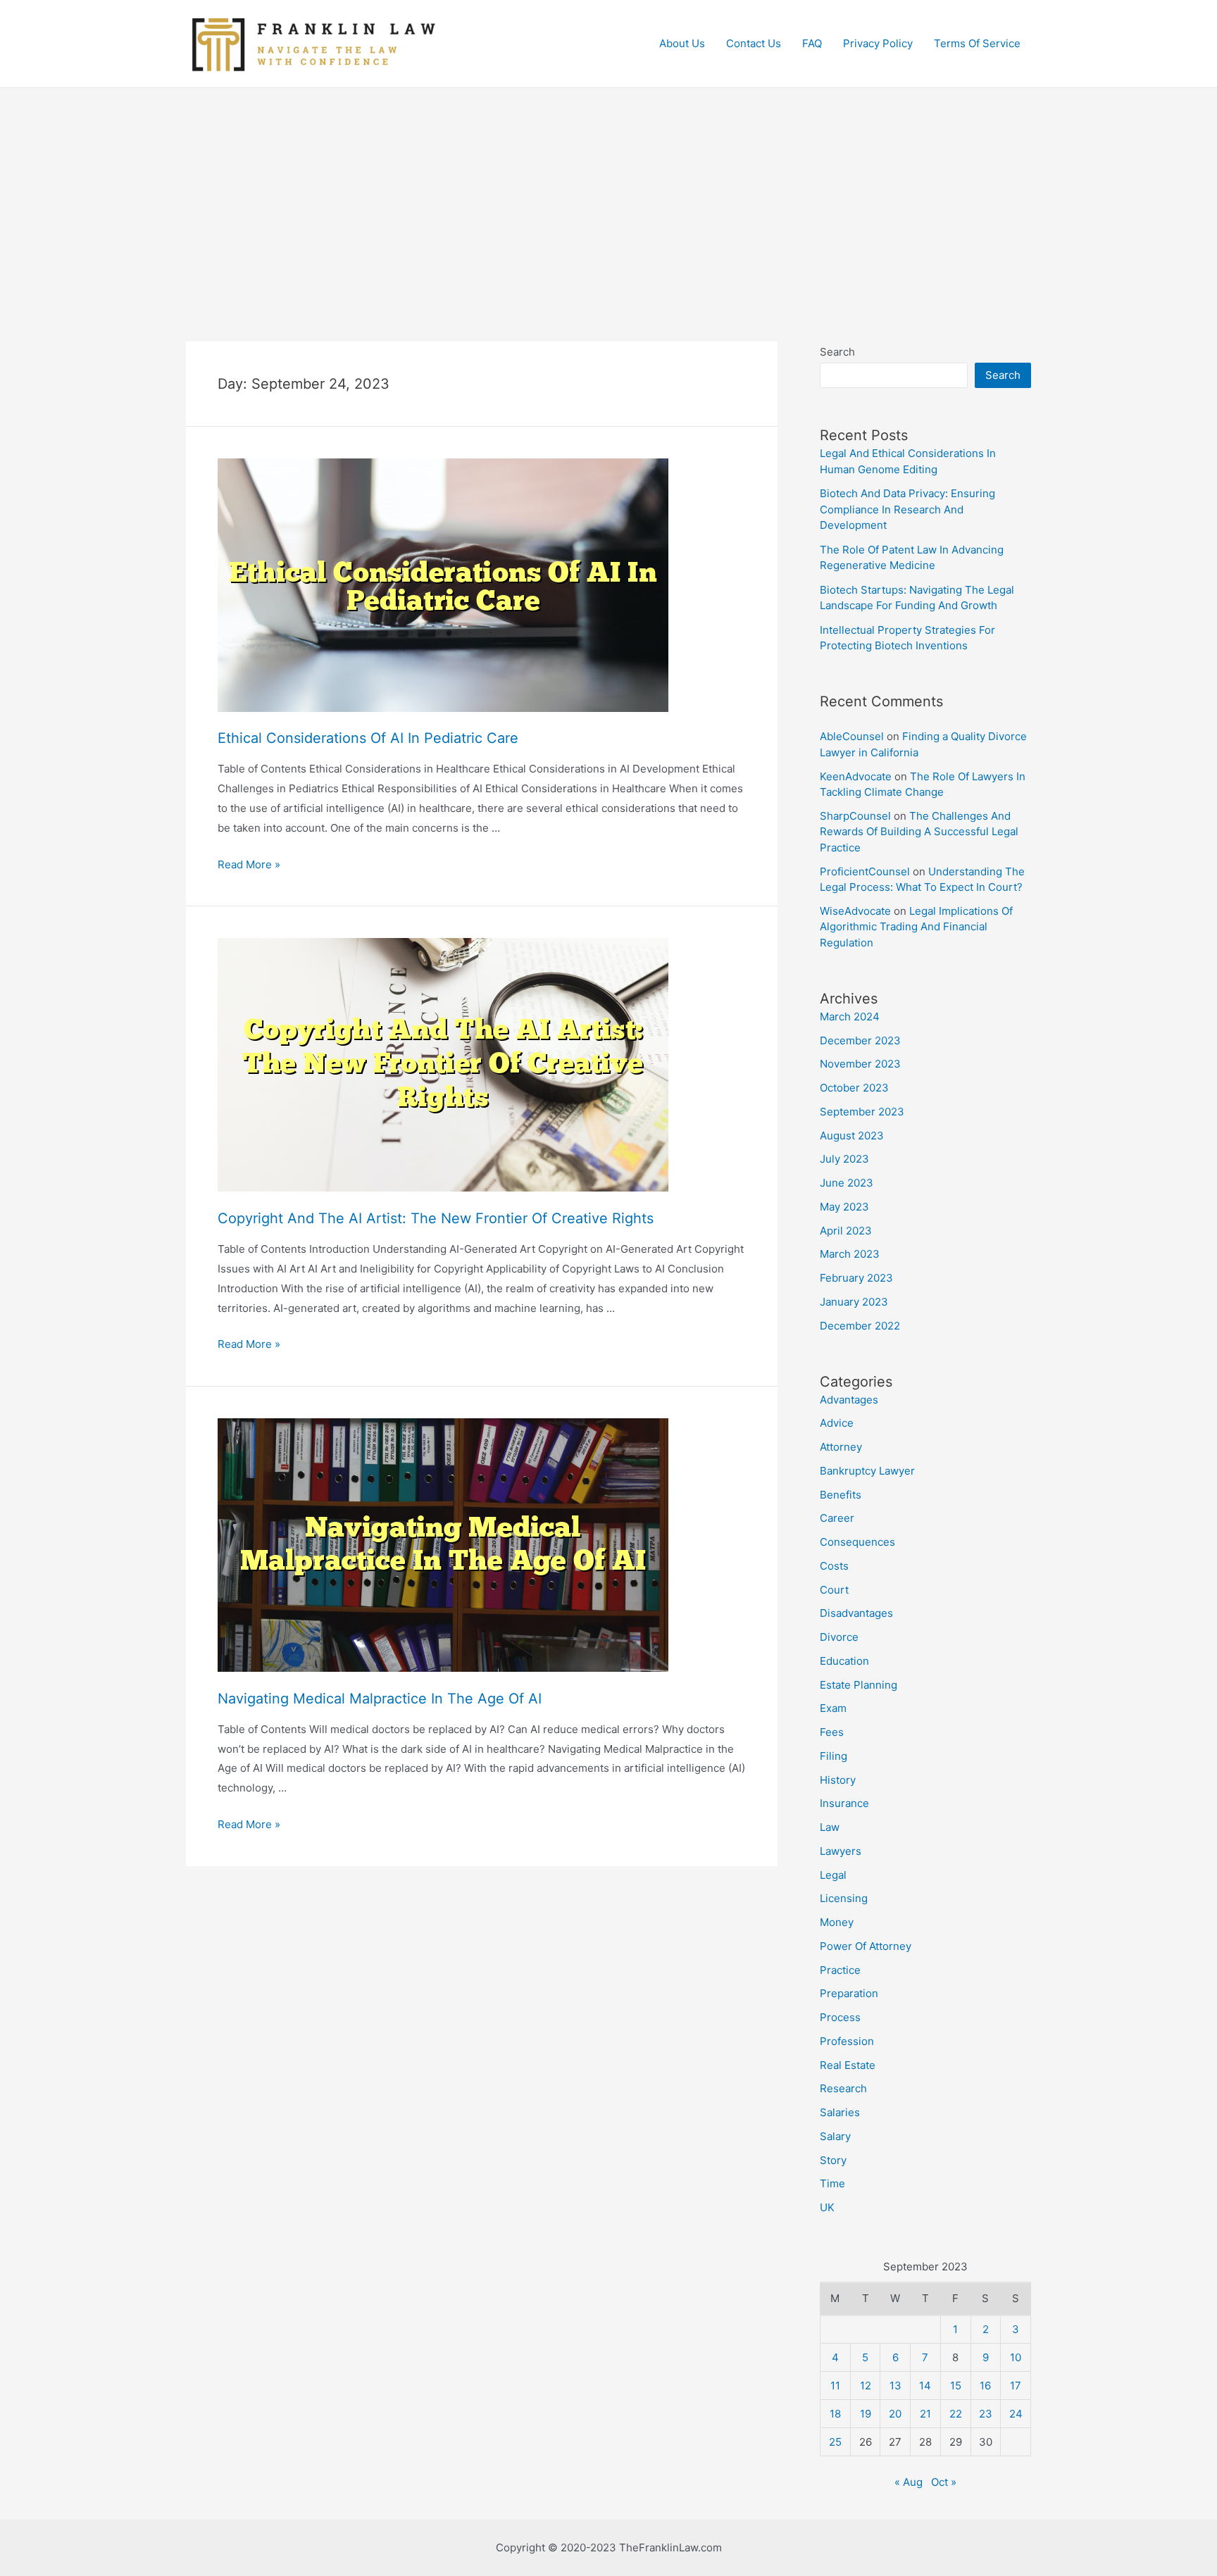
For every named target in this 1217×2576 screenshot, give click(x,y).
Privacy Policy (878, 43)
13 (895, 2386)
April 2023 (846, 1231)
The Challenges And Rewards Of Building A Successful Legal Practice (919, 832)
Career (837, 1518)
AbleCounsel (852, 736)
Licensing (844, 1898)
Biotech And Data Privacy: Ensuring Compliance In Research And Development (907, 509)
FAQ (812, 43)
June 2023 (847, 1183)
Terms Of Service (977, 43)
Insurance (844, 1803)
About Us (682, 43)
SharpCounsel (855, 816)
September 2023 (862, 1112)
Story (833, 2160)
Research (843, 2088)
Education (844, 1661)
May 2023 (844, 1207)
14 (925, 2386)
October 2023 (854, 1088)
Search (837, 352)
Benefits (841, 1495)
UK (827, 2207)
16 (985, 2386)
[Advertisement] (608, 194)
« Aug (909, 2482)
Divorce (839, 1637)
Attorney (841, 1447)
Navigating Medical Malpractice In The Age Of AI (380, 1699)
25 (835, 2442)
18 (835, 2414)
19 (866, 2414)
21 (925, 2414)
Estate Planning (859, 1685)
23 (986, 2414)
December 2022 (860, 1326)
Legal (833, 1875)
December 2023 (860, 1040)
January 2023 (854, 1302)
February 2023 (856, 1278)
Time (832, 2183)
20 (895, 2414)
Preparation (849, 1993)
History (838, 1780)
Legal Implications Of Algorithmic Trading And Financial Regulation (916, 927)
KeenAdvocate (856, 776)
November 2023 (860, 1064)
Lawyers (841, 1851)
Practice (840, 1970)
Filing (834, 1756)
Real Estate (848, 2065)
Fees (832, 1732)
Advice (837, 1423)
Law (830, 1827)
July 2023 (844, 1159)
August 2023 (852, 1136)
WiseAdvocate (855, 911)
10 (1016, 2357)
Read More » (249, 864)
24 (1016, 2414)
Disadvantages (856, 1613)
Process (840, 2017)
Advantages (849, 1400)
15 (956, 2386)
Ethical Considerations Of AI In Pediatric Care (368, 738)
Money (837, 1922)
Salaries (840, 2112)
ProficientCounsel (865, 871)
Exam (833, 1708)
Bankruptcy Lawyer (867, 1471)
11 (835, 2386)
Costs (834, 1566)
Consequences (857, 1542)
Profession (847, 2041)
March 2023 (850, 1254)
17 (1016, 2386)
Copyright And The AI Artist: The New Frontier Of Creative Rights (436, 1218)
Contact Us (754, 43)
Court (834, 1590)
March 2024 (850, 1017)
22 (956, 2414)
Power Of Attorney (866, 1946)
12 (866, 2386)
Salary (835, 2136)
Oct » (944, 2482)
